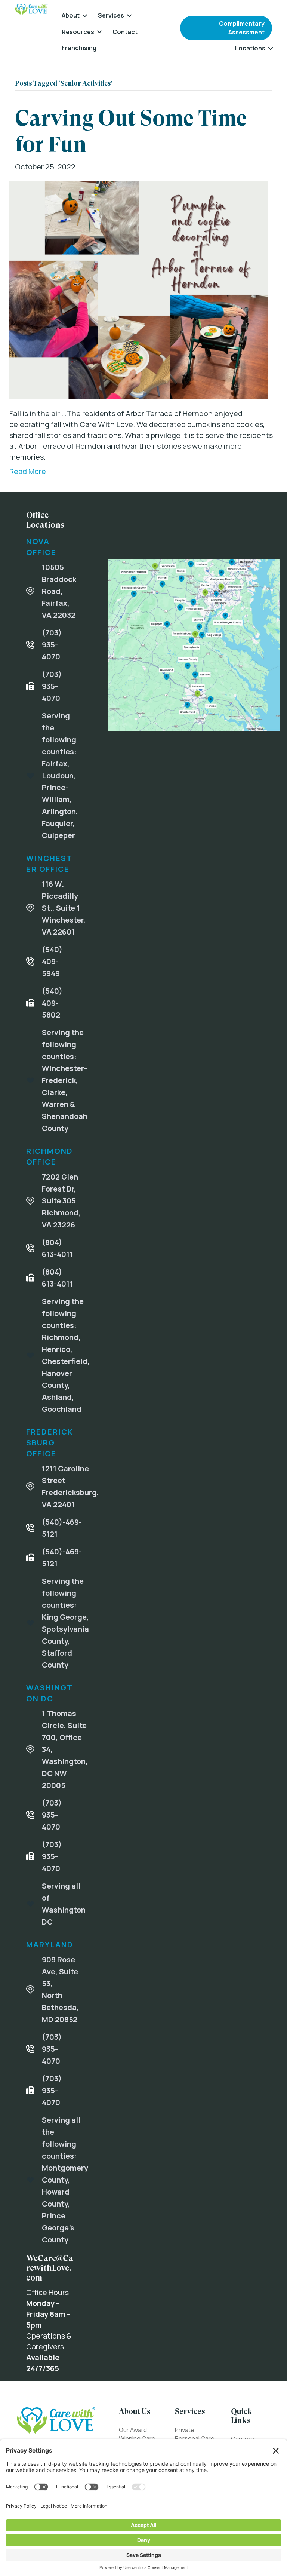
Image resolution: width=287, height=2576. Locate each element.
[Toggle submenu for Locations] (271, 48)
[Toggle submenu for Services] (129, 16)
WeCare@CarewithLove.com (50, 2268)
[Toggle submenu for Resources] (99, 32)
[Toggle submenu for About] (85, 16)
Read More (28, 471)
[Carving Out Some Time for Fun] (139, 289)
